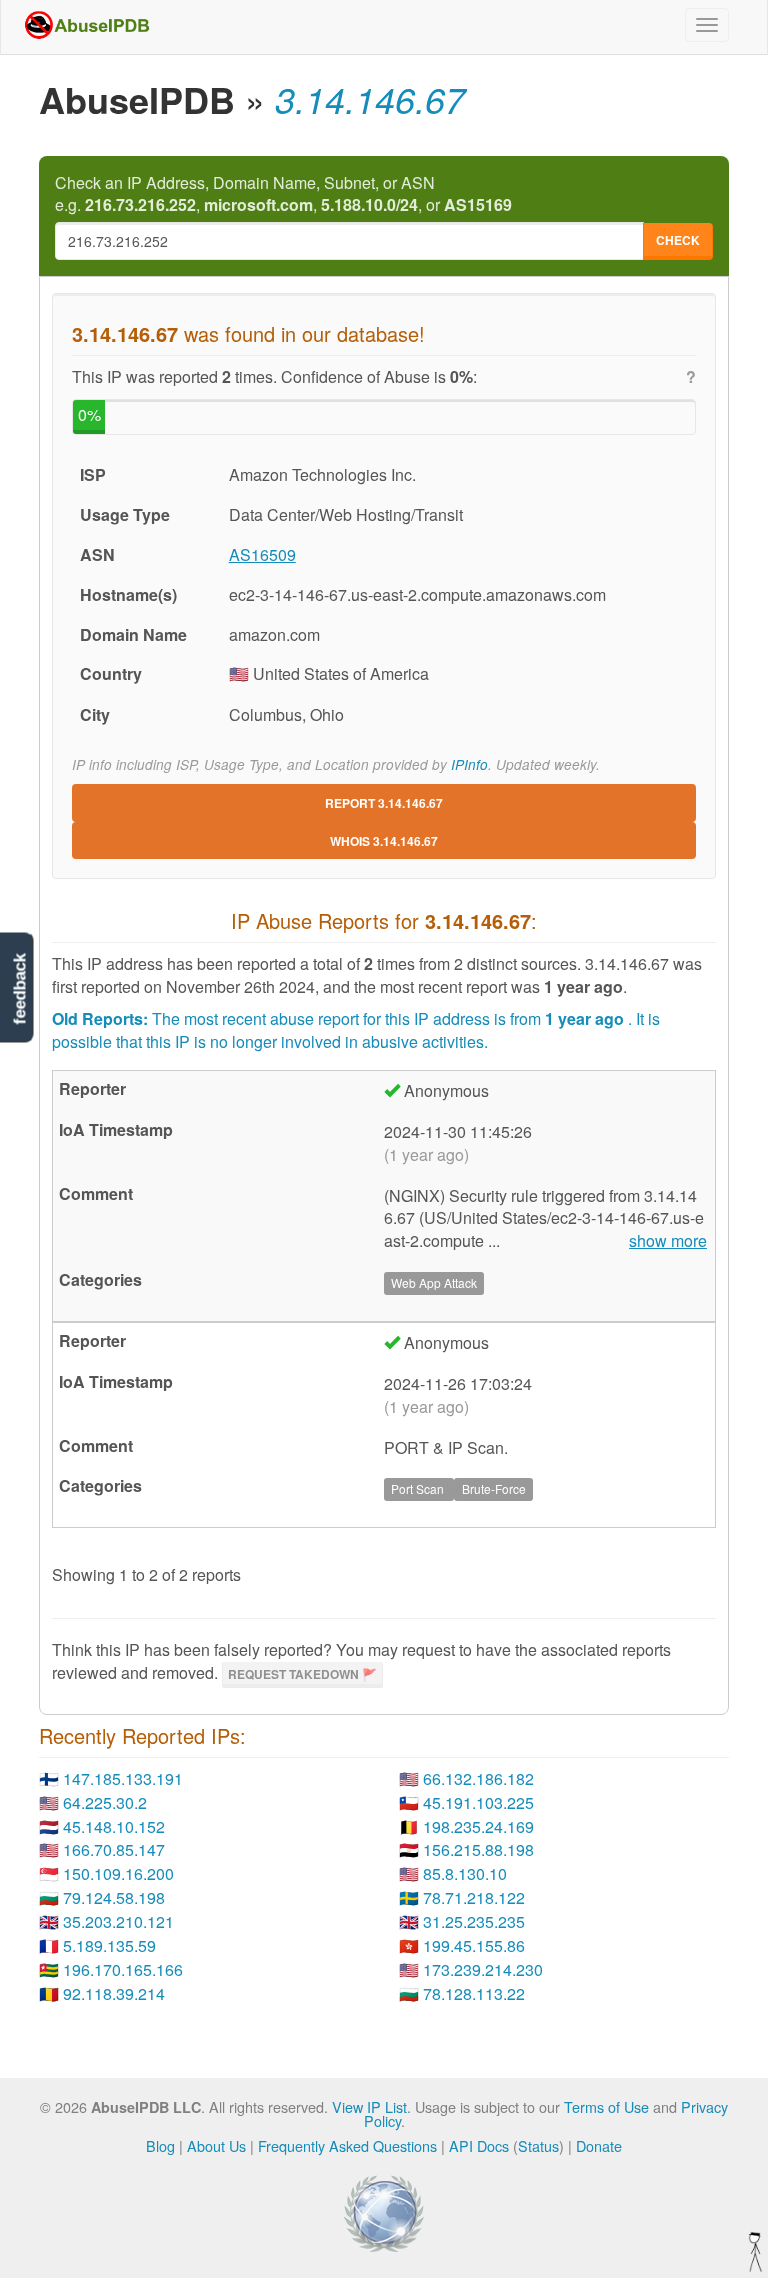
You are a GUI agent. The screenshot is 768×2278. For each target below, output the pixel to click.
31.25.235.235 (474, 1921)
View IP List (369, 2106)
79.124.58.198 (114, 1897)
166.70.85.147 (114, 1849)
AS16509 (262, 554)
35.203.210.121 (118, 1921)
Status (538, 2145)
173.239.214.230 (483, 1969)
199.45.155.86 (474, 1945)
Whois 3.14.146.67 (384, 841)
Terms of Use (606, 2106)
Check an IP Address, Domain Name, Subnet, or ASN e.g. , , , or (283, 194)
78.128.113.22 (474, 1993)
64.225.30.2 (105, 1802)
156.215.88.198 (478, 1849)
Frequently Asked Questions (347, 2145)
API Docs (479, 2145)
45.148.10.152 (114, 1826)
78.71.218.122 (474, 1897)
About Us (216, 2145)
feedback (19, 989)
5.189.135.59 (109, 1945)
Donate (599, 2145)
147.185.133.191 (123, 1778)
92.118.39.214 (114, 1993)
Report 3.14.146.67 (384, 803)
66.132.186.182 (478, 1778)
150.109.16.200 (118, 1873)
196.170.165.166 (123, 1969)
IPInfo (469, 764)
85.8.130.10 (465, 1873)
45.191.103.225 (478, 1802)
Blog (160, 2145)
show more (668, 1241)
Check (678, 240)
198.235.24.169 (478, 1826)
